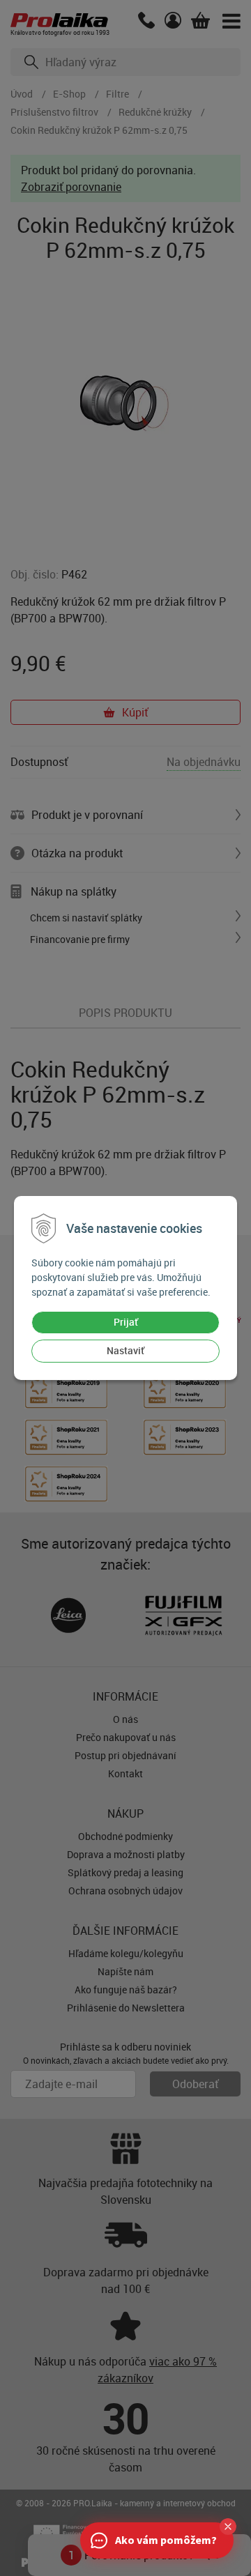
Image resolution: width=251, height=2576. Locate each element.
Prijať (126, 1322)
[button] (228, 2527)
